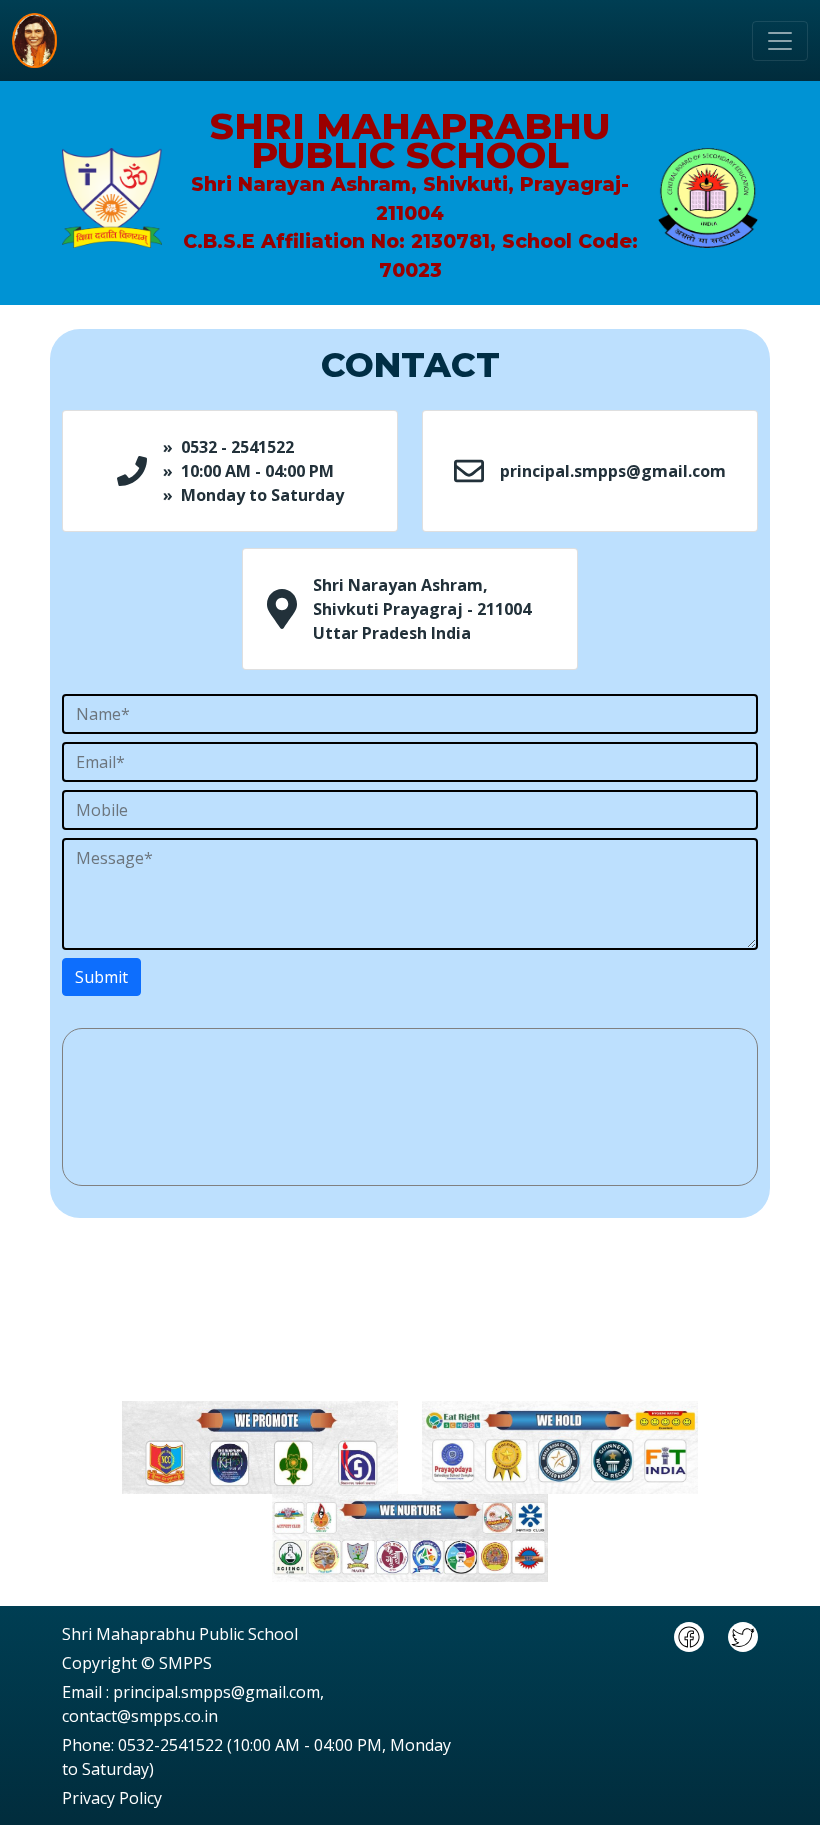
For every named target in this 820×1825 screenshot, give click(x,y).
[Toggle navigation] (780, 41)
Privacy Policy (112, 1798)
